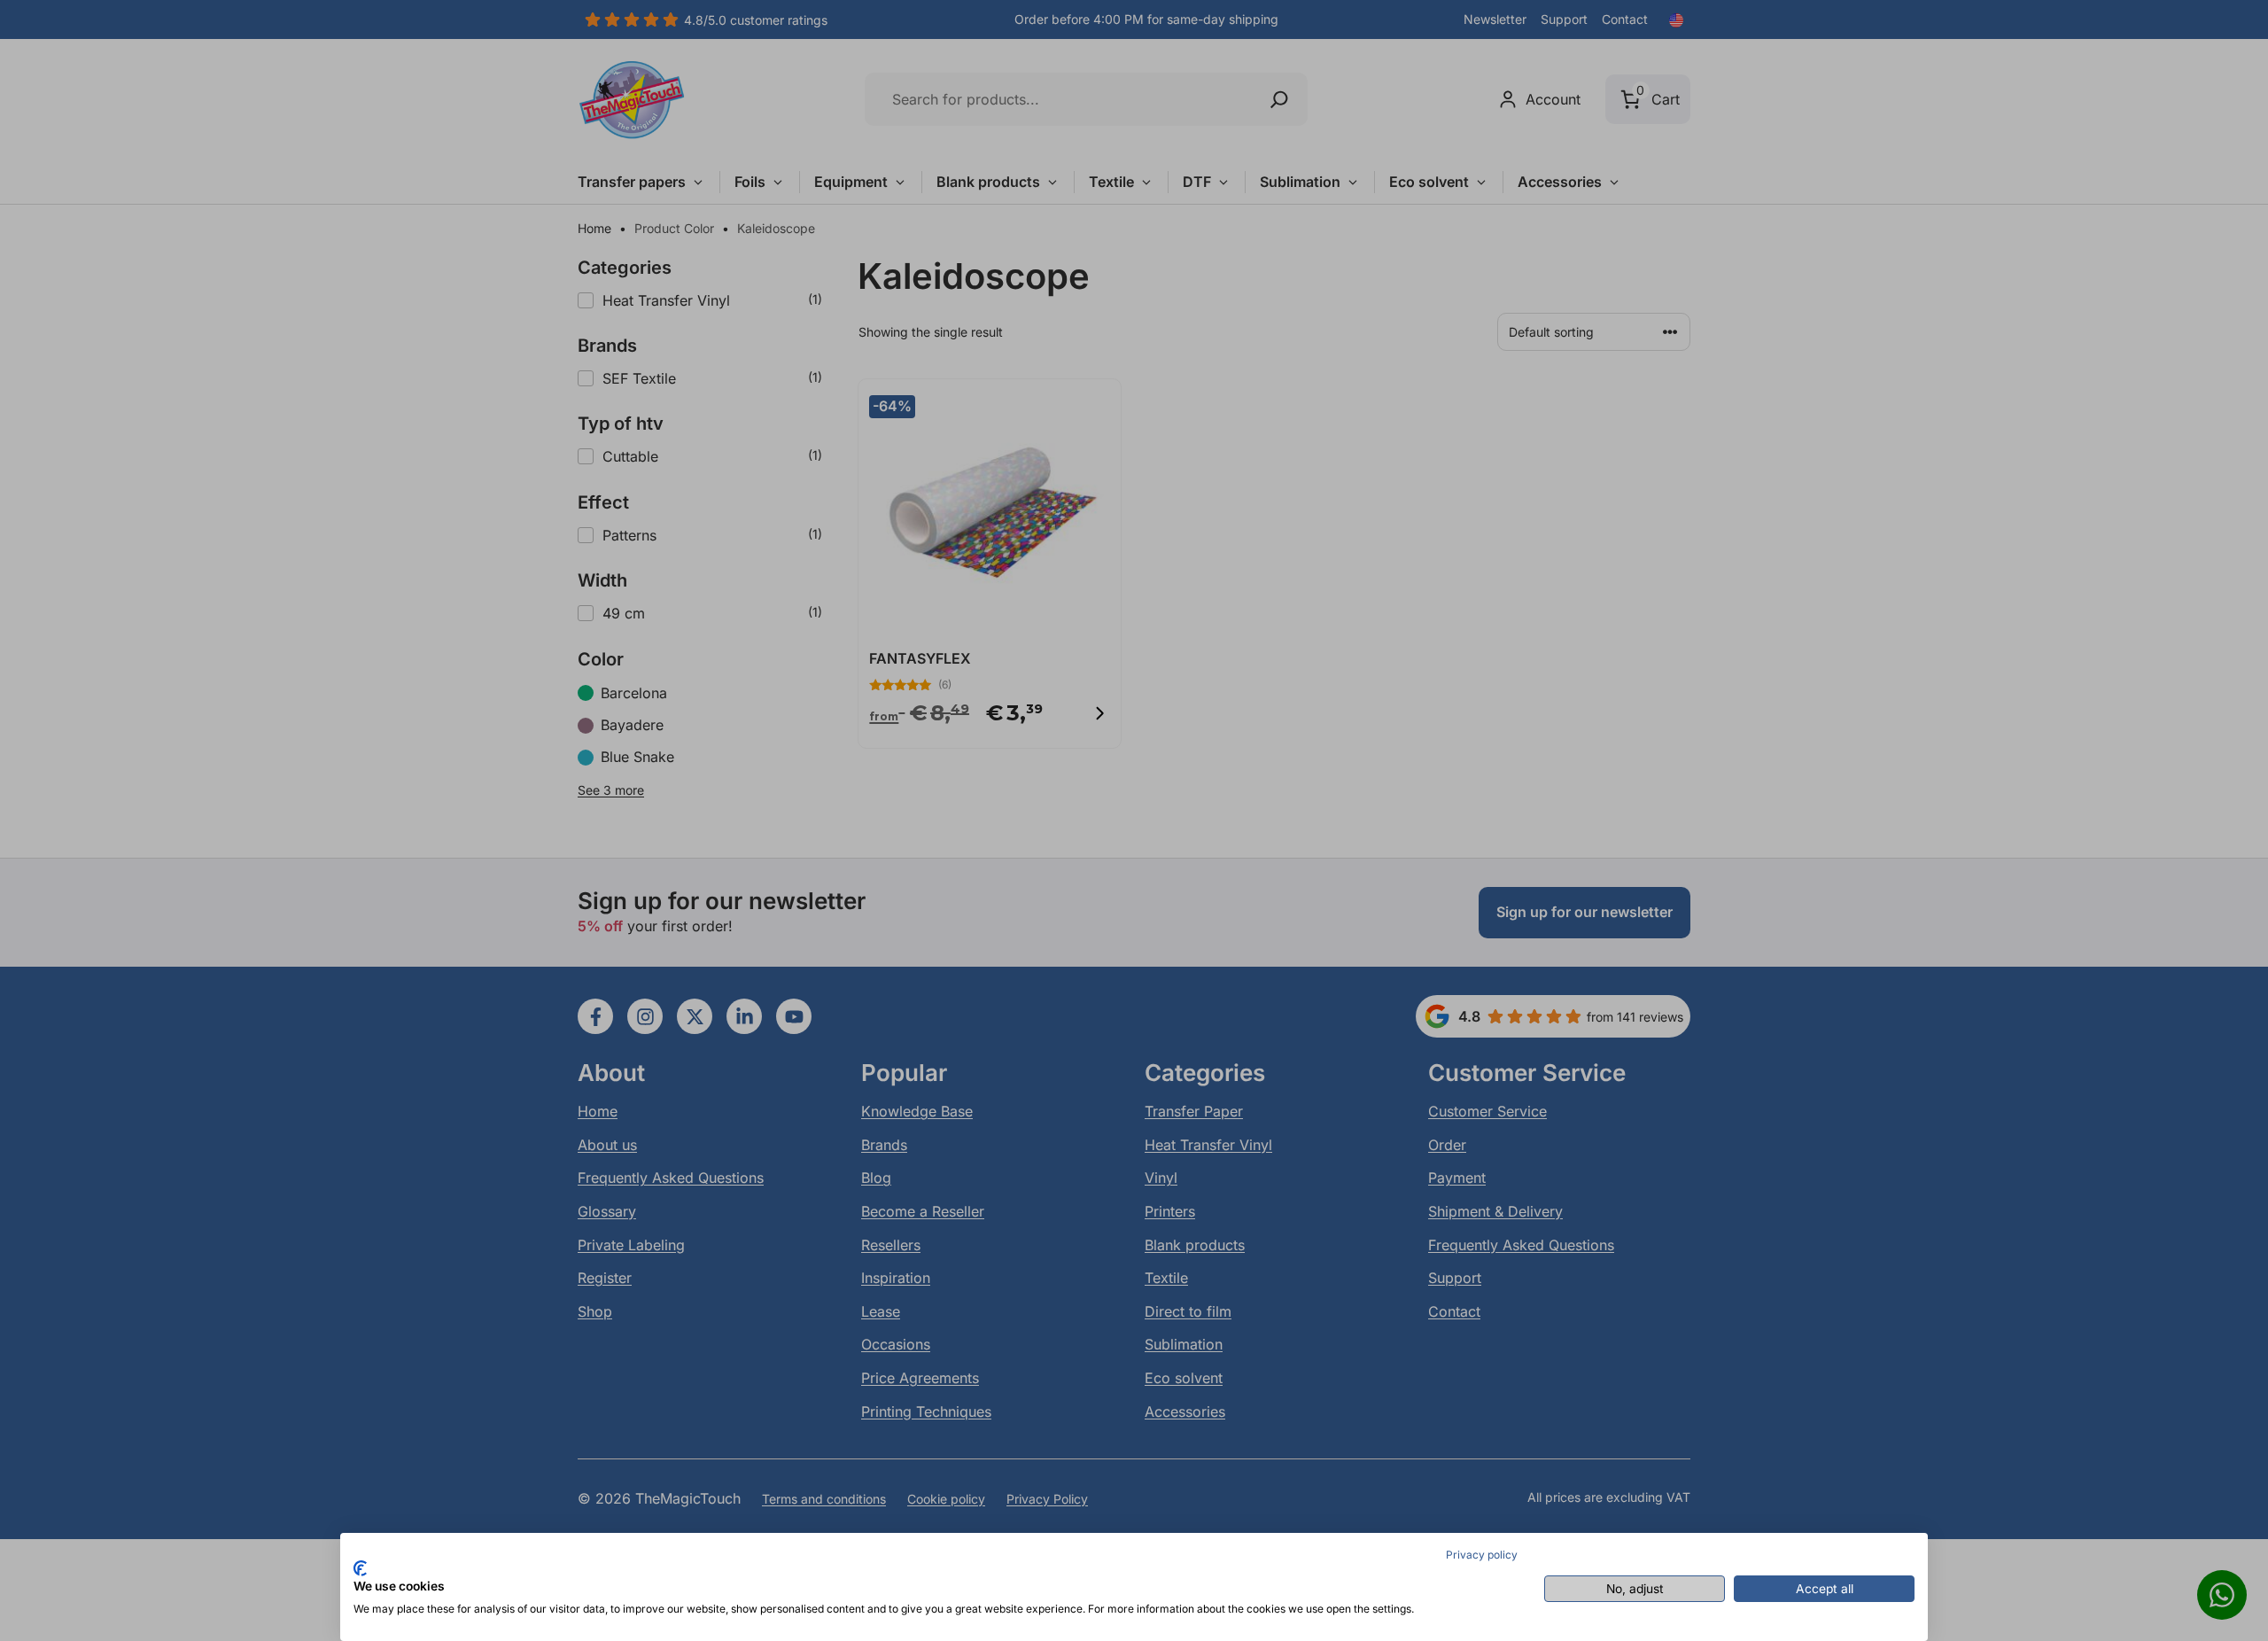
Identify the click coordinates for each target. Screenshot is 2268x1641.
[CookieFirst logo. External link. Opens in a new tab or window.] (360, 1568)
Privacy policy (1482, 1555)
